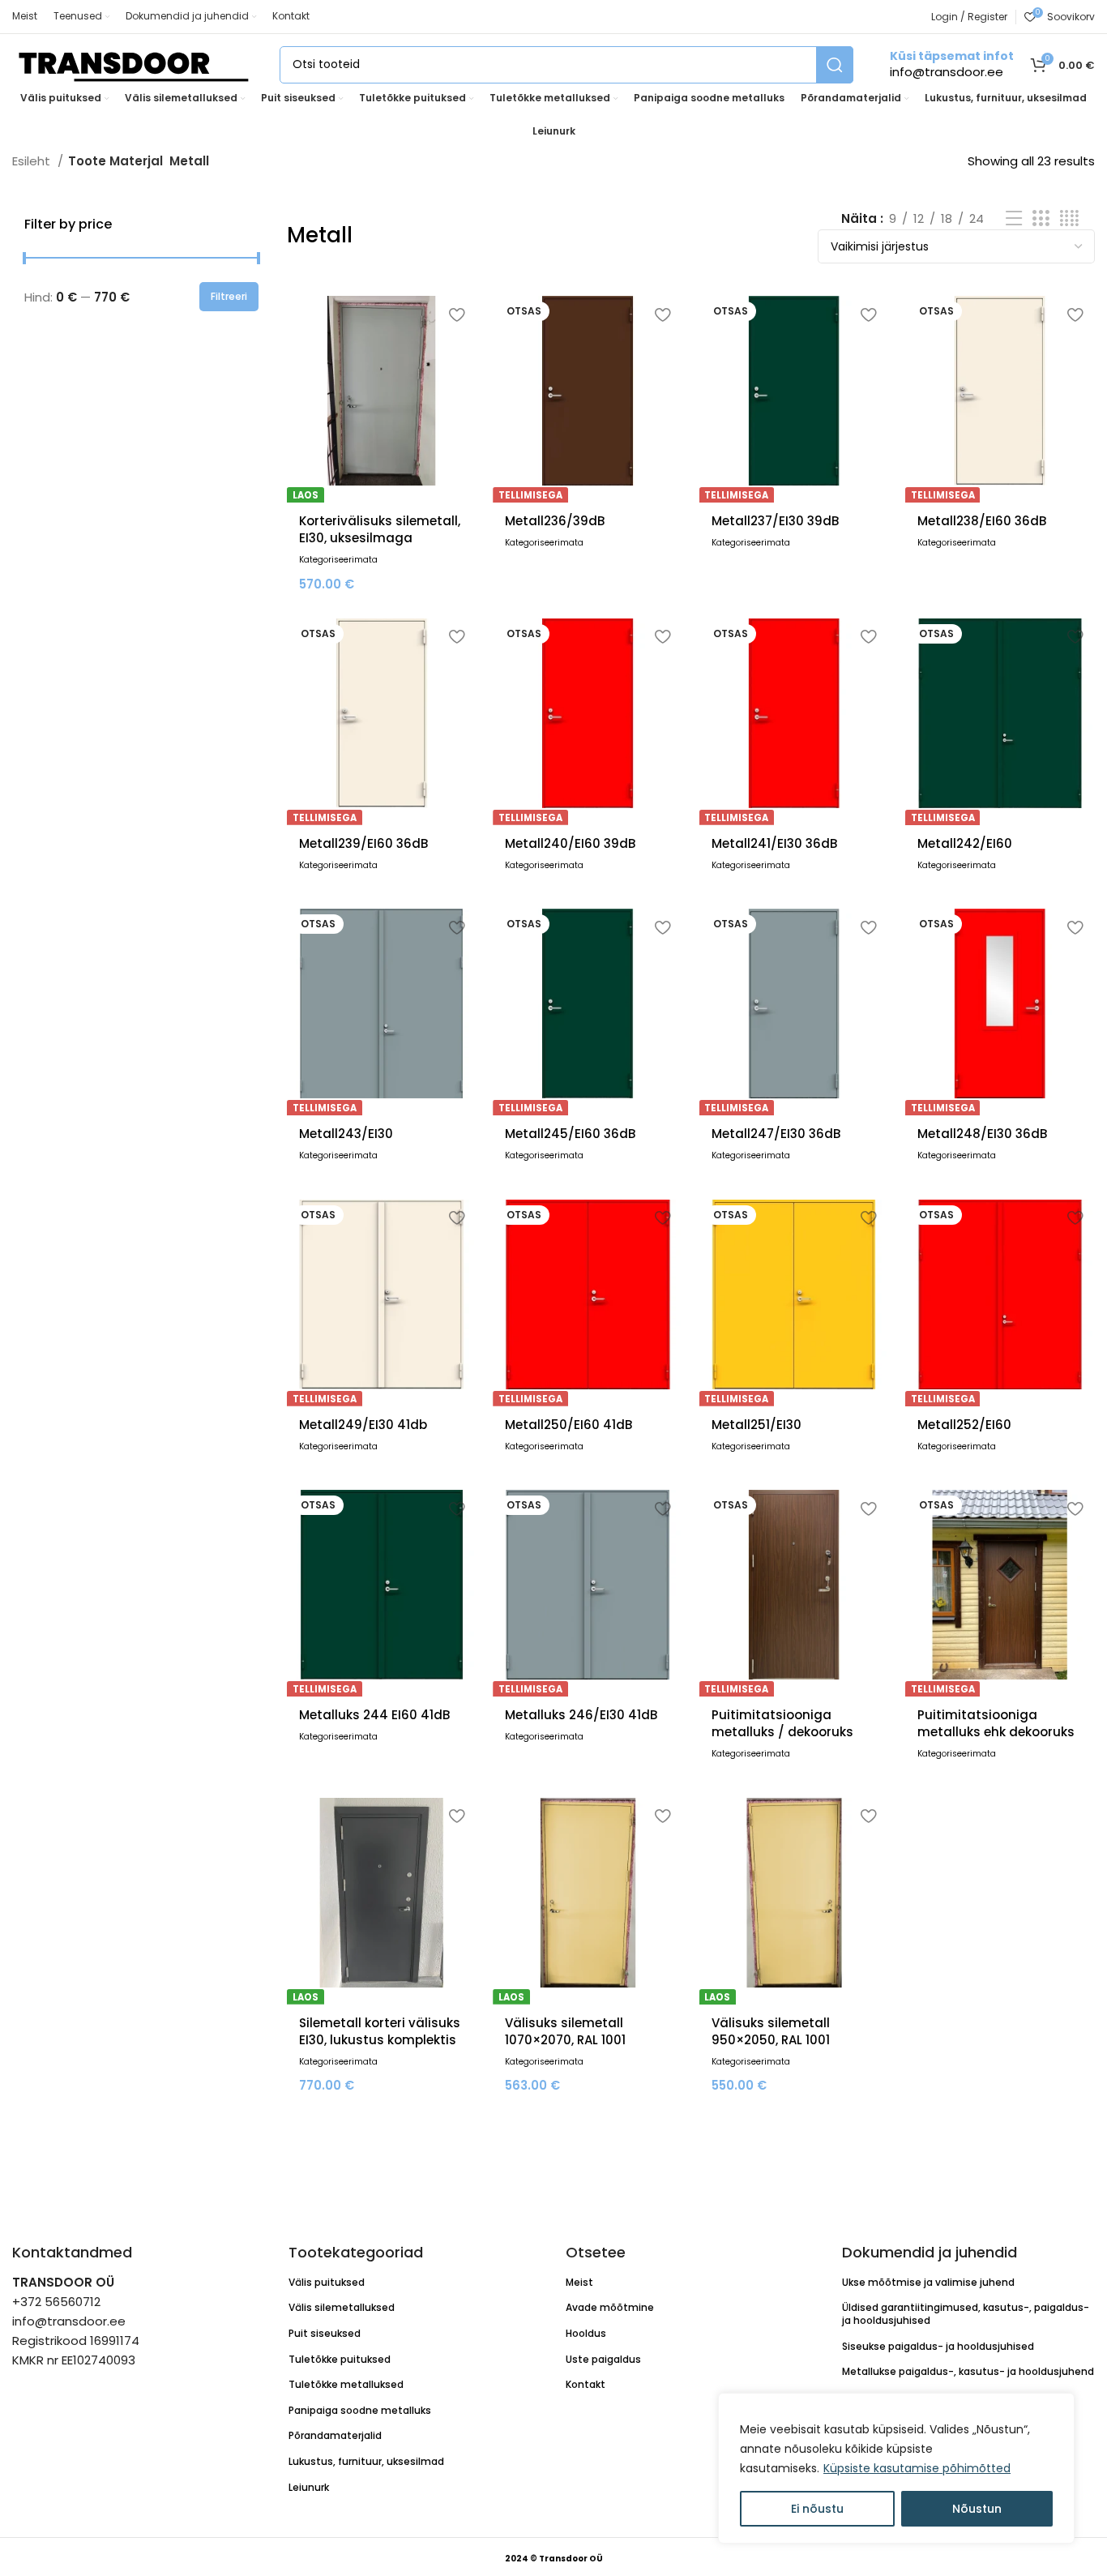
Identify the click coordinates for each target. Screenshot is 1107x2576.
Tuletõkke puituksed (340, 2359)
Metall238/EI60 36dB (982, 521)
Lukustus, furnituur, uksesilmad (366, 2461)
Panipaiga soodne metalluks (360, 2410)
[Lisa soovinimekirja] (456, 314)
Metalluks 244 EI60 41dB (374, 1715)
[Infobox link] (952, 64)
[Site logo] (134, 64)
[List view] (1014, 218)
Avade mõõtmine (610, 2307)
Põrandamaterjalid (335, 2435)
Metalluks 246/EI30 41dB (581, 1715)
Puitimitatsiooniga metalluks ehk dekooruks (996, 1723)
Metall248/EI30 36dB (982, 1134)
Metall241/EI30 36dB (774, 843)
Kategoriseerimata (338, 560)
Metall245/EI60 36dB (570, 1134)
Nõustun (977, 2509)
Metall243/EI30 (346, 1134)
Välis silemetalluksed (342, 2307)
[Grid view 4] (1069, 218)
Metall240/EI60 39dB (570, 843)
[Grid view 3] (1041, 218)
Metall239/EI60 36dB (363, 843)
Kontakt (586, 2384)
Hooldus (586, 2333)
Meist (579, 2282)
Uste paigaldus (603, 2359)
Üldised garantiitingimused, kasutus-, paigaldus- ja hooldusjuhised (966, 2314)
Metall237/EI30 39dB (775, 521)
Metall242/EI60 (965, 843)
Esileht (33, 161)
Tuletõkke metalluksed (346, 2384)
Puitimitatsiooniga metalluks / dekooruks (782, 1723)
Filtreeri (229, 296)
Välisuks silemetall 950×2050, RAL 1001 (771, 2031)
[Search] (835, 65)
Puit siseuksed (325, 2333)
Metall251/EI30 (757, 1425)
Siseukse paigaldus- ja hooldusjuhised (938, 2346)
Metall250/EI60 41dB (568, 1425)
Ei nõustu (817, 2509)
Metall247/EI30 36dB (776, 1134)
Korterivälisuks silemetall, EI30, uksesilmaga (380, 529)
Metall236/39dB (555, 521)
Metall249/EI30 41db (363, 1425)
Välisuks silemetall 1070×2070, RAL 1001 (565, 2031)
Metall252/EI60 (964, 1425)
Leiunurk (309, 2487)
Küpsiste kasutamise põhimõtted (917, 2468)
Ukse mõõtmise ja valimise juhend (928, 2282)
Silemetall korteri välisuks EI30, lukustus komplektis (380, 2031)
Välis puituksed (327, 2282)
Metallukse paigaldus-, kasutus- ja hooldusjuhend (968, 2371)
